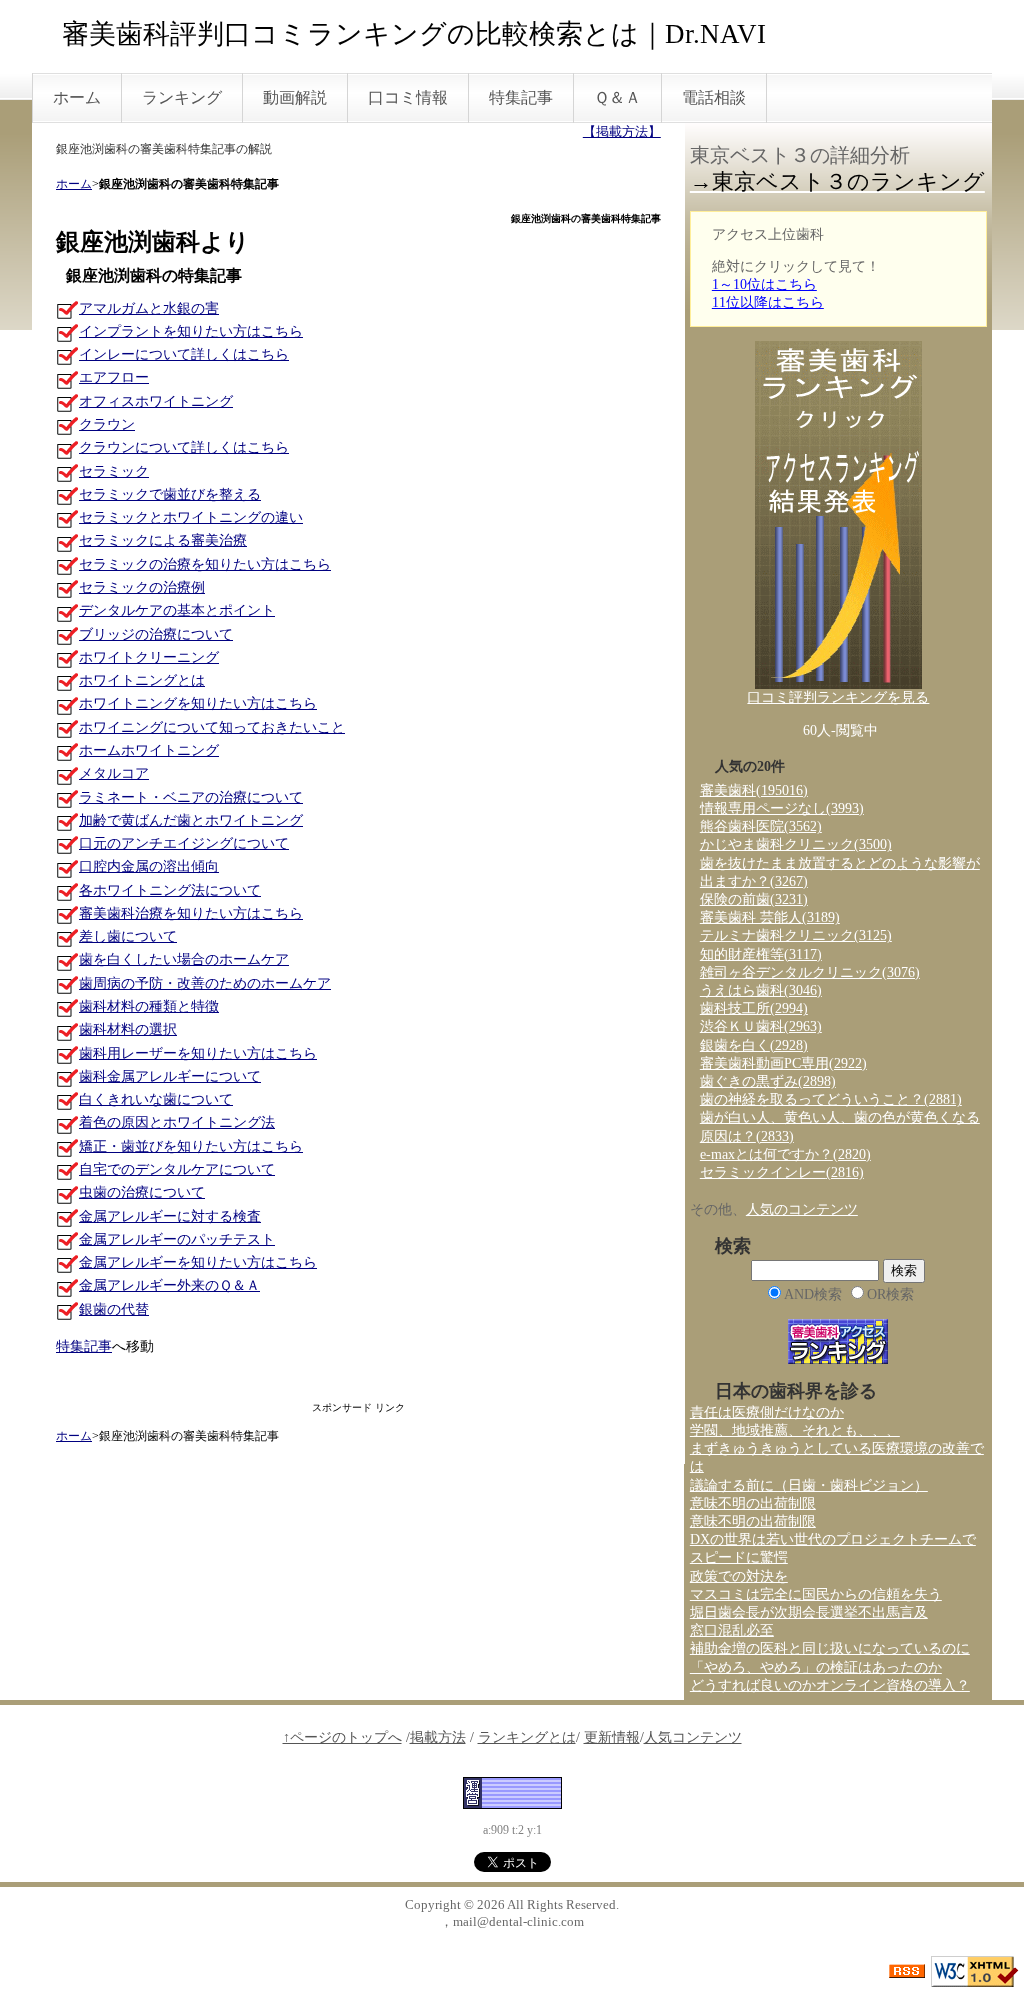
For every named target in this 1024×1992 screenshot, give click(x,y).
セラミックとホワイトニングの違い (191, 517)
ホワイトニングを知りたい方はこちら (198, 703)
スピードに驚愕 (739, 1557)
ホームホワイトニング (149, 750)
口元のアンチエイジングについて (184, 843)
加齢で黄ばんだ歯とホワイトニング (191, 820)
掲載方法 (438, 1737)
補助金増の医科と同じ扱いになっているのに (830, 1648)
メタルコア (114, 773)
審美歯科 (754, 790)
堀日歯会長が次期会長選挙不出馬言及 (809, 1612)
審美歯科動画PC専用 (783, 1063)
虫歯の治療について (142, 1192)
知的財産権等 (761, 954)
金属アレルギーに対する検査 (170, 1216)
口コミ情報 (408, 97)
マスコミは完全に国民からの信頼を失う (816, 1594)
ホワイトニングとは (142, 680)
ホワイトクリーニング (149, 657)
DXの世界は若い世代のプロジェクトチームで (833, 1539)
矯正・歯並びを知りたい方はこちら (191, 1146)
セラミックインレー (782, 1172)
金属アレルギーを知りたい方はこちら (198, 1262)
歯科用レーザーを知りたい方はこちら (198, 1053)
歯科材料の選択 (128, 1029)
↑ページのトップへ (342, 1737)
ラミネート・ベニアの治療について (191, 797)
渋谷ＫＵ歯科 (761, 1026)
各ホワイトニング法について (170, 890)
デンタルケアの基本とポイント (177, 610)
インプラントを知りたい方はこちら (191, 331)
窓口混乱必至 (732, 1630)
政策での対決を (739, 1576)
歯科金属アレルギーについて (170, 1076)
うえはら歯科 (761, 990)
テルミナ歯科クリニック (796, 935)
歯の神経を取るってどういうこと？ (831, 1099)
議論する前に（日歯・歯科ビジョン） (809, 1485)
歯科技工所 (754, 1008)
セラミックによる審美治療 (163, 540)
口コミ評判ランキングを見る (838, 697)
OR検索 (890, 1294)
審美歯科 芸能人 (770, 917)
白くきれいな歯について (156, 1099)
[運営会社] (512, 1791)
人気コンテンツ (693, 1737)
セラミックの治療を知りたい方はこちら (205, 564)
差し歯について (128, 936)
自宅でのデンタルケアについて (177, 1169)
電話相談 (714, 97)
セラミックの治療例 (142, 587)
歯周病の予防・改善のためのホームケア (205, 983)
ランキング (182, 97)
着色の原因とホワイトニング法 (177, 1122)
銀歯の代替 (114, 1309)
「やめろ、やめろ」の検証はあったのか (816, 1667)
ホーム (77, 97)
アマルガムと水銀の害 (149, 308)
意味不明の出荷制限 (753, 1503)
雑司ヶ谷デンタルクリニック (810, 972)
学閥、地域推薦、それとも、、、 (795, 1430)
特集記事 (521, 97)
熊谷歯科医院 (761, 826)
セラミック (114, 471)
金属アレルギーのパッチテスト (177, 1239)
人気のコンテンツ (802, 1209)
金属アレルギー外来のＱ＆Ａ (169, 1285)
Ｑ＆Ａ (617, 97)
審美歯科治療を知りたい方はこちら (191, 913)
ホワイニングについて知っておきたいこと (212, 727)
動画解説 (295, 97)
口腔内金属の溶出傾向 (149, 866)
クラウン (107, 424)
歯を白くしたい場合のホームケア (184, 959)
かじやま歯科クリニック (796, 844)
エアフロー (114, 377)
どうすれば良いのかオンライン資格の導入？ (830, 1685)
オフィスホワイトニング (156, 401)
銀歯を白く (754, 1045)
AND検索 (813, 1294)
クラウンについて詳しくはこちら (184, 447)
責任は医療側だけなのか (767, 1412)
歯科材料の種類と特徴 (149, 1006)
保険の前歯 (754, 899)
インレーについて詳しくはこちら (184, 354)
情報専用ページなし (782, 808)
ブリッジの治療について (156, 634)
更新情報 (612, 1737)
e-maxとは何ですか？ (785, 1154)
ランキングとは (527, 1737)
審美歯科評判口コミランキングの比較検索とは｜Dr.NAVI (414, 34)
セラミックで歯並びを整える (170, 494)
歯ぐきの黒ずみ (768, 1081)
